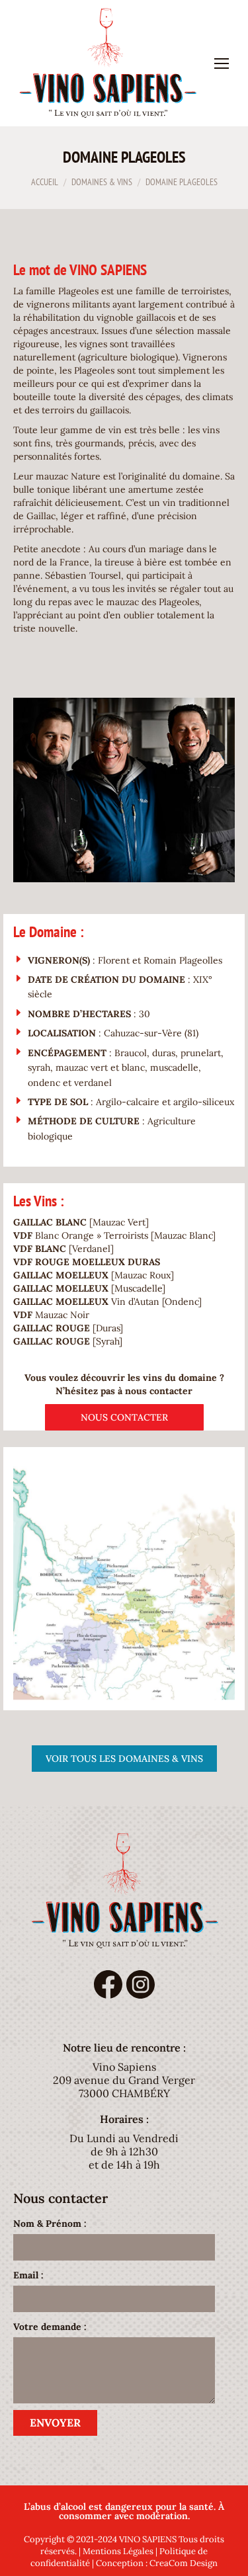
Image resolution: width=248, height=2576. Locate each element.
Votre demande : (50, 2327)
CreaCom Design (184, 2563)
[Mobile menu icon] (222, 63)
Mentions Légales (118, 2551)
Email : (28, 2275)
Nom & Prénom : (50, 2223)
